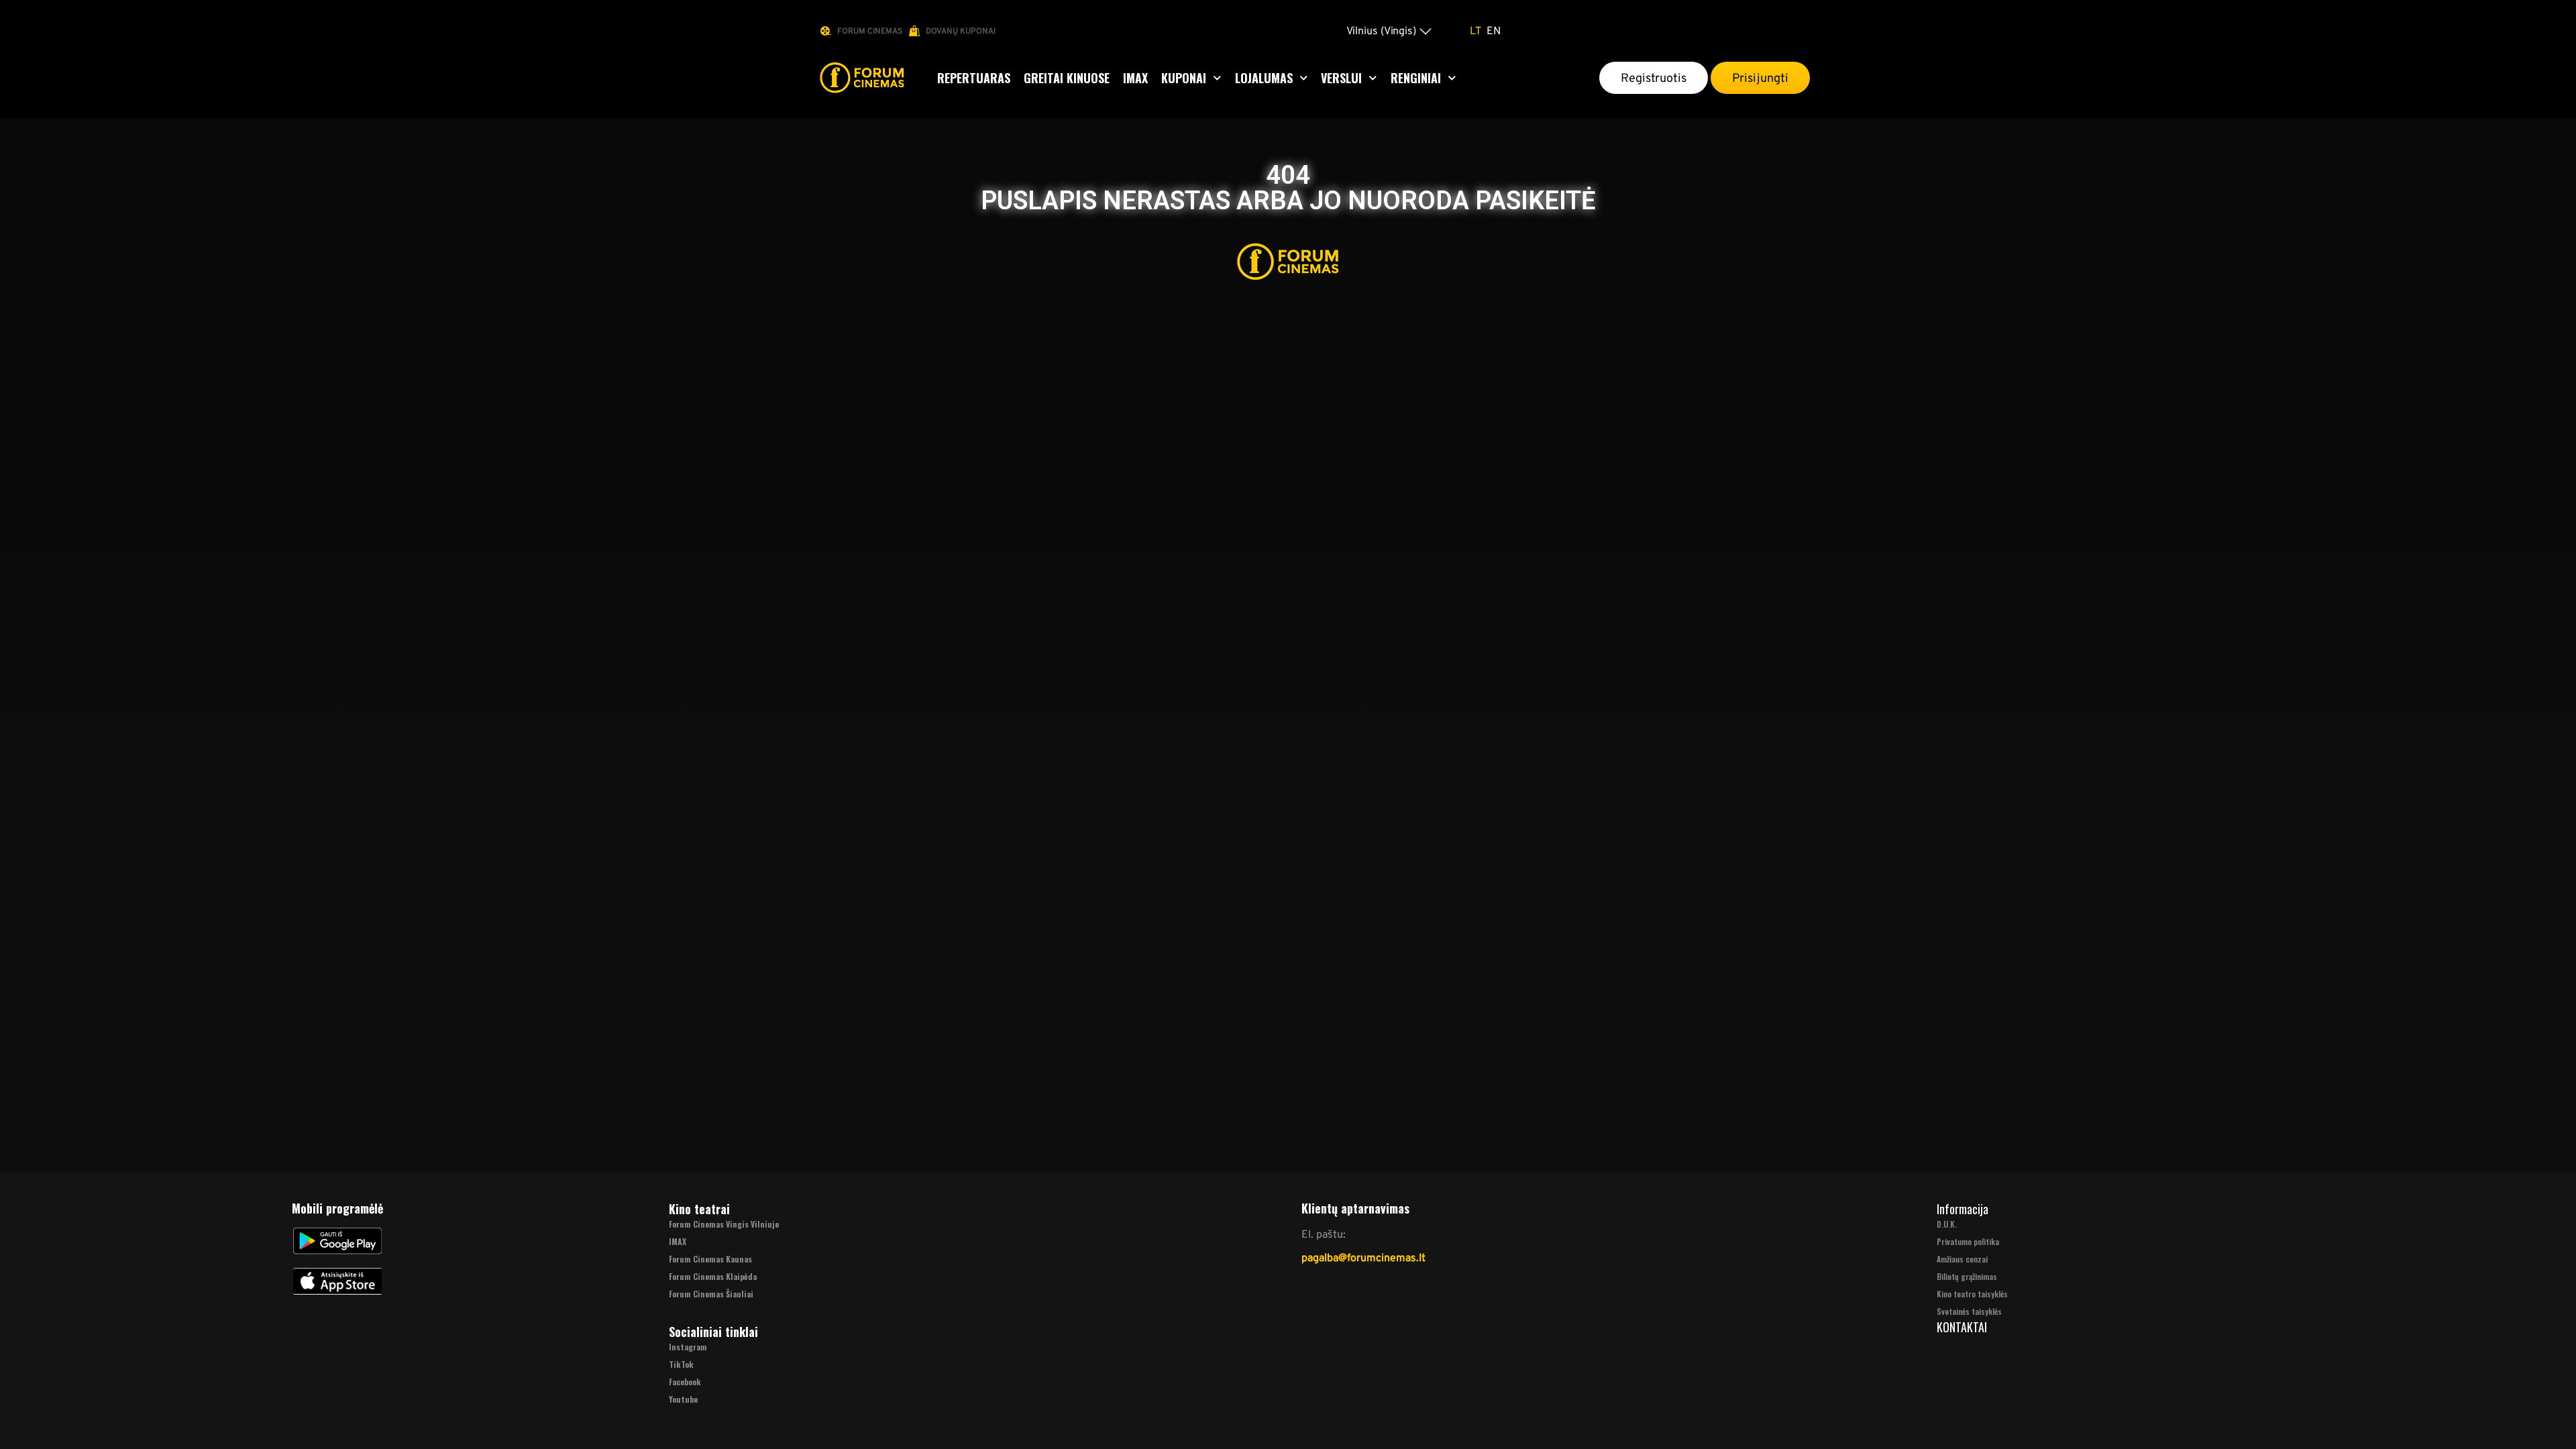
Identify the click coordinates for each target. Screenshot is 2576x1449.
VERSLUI (1341, 78)
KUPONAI (1184, 78)
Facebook (685, 1382)
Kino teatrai (699, 1209)
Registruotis (1654, 78)
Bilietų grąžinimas (1967, 1276)
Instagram (688, 1347)
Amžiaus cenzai (1962, 1259)
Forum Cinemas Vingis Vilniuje (724, 1224)
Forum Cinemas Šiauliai (711, 1294)
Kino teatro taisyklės (1972, 1294)
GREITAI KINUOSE (1067, 78)
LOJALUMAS (1264, 78)
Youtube (683, 1399)
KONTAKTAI (1962, 1327)
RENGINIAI (1416, 78)
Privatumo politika (1968, 1241)
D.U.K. (1947, 1224)
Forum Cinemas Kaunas (710, 1259)
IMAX (1135, 78)
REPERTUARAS (974, 78)
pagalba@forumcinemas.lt (1363, 1257)
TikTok (681, 1364)
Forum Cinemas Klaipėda (713, 1276)
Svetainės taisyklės (1969, 1311)
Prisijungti (1760, 78)
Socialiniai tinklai (713, 1332)
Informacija (1963, 1209)
